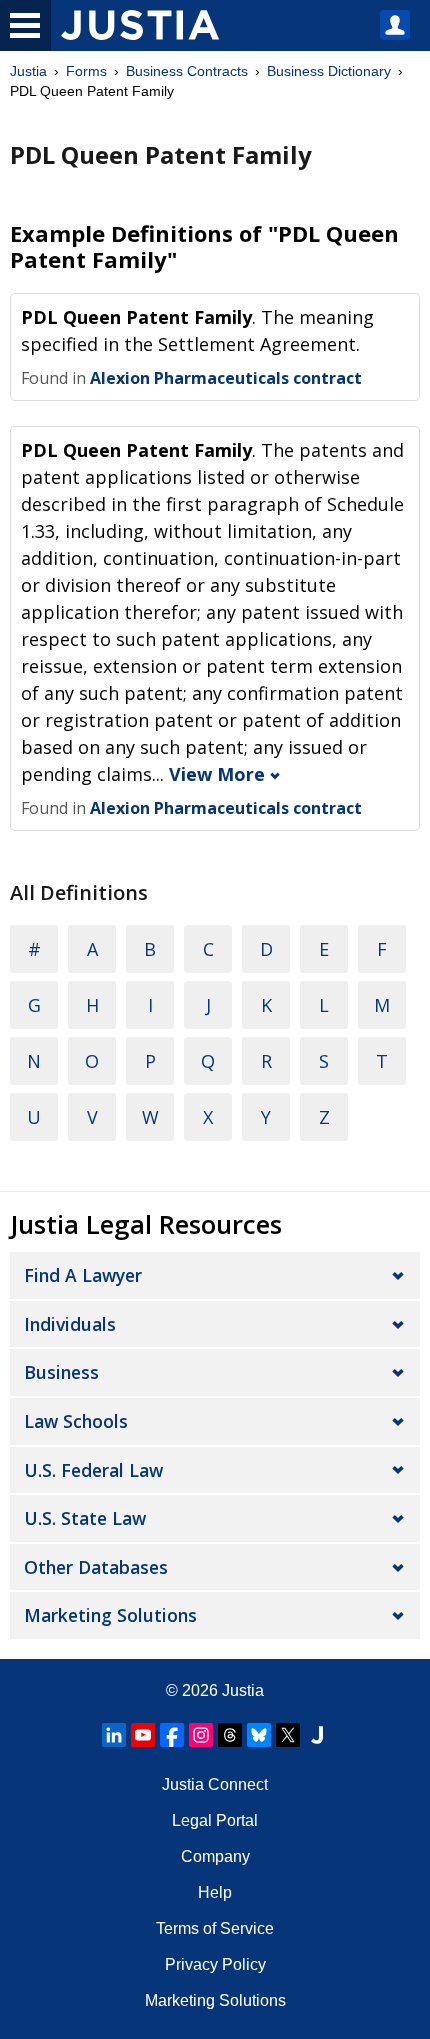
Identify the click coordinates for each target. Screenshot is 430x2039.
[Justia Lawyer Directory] (317, 1735)
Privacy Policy (215, 1964)
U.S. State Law (85, 1518)
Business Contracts (187, 71)
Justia (28, 71)
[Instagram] (201, 1735)
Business (61, 1372)
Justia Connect (215, 1784)
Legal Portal (215, 1820)
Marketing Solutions (110, 1615)
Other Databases (96, 1567)
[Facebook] (172, 1735)
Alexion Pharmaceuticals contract (226, 378)
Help (215, 1892)
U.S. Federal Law (93, 1470)
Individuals (70, 1324)
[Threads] (230, 1735)
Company (215, 1856)
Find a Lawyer (83, 1275)
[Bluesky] (259, 1735)
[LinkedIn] (114, 1735)
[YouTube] (143, 1735)
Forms (86, 71)
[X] (288, 1735)
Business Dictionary (329, 71)
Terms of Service (215, 1928)
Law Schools (76, 1421)
